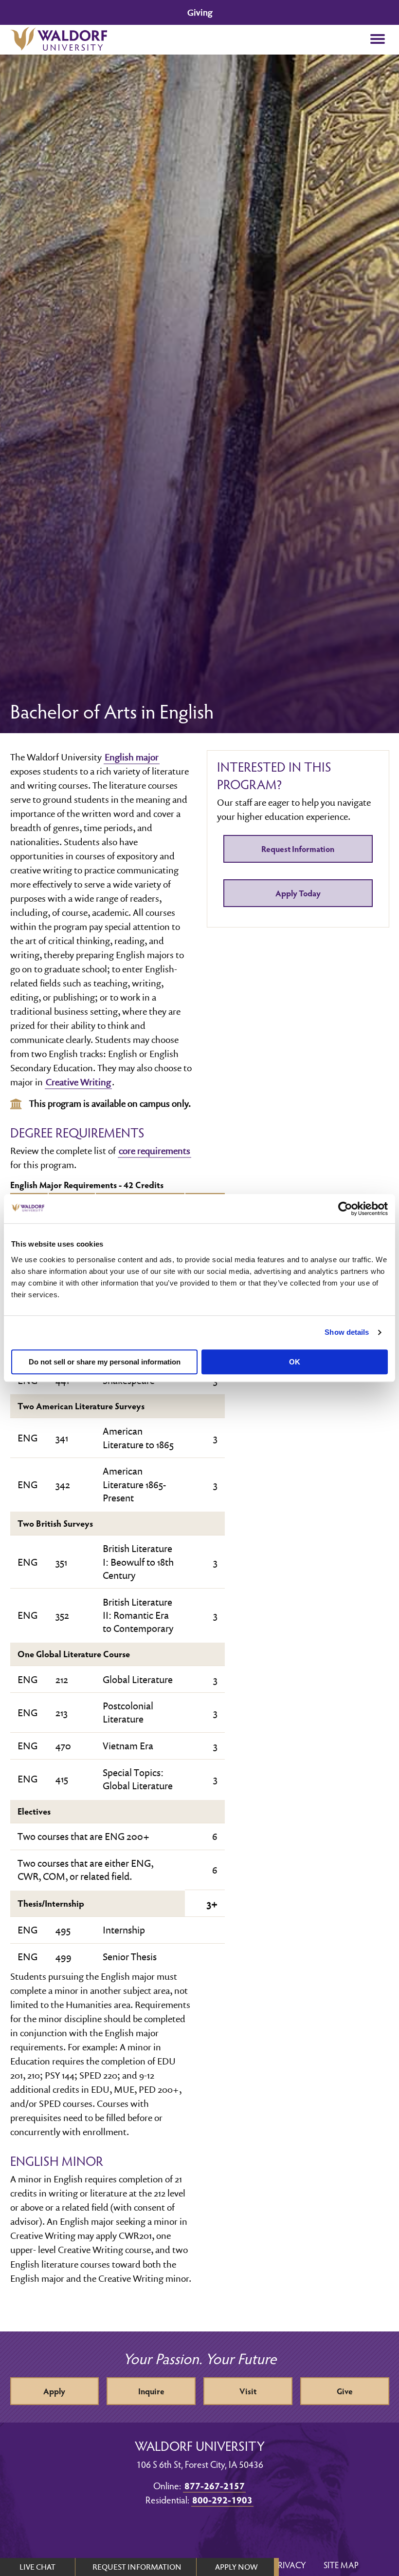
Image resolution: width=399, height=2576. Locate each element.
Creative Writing (78, 1082)
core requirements (154, 1151)
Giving (200, 12)
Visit (248, 2391)
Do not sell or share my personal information (105, 1362)
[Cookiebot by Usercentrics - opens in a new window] (345, 1209)
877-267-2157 (215, 2485)
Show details (347, 1332)
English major (132, 757)
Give (345, 2391)
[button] (378, 40)
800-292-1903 (222, 2500)
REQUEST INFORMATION (137, 2567)
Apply (54, 2391)
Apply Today (298, 893)
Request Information (298, 849)
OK (295, 1362)
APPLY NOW (236, 2567)
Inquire (151, 2391)
